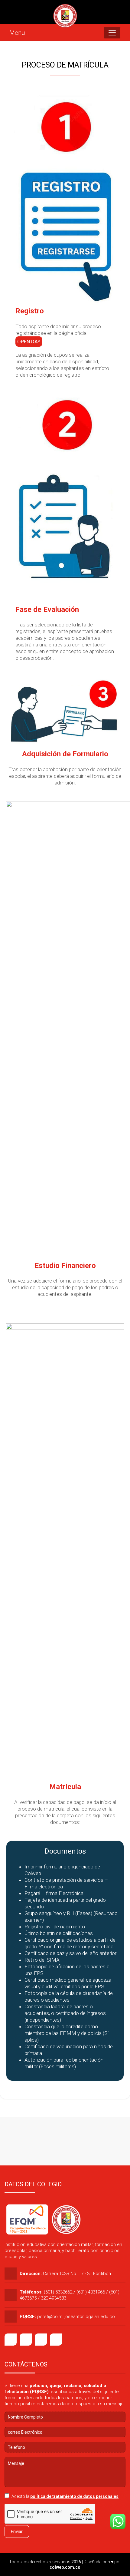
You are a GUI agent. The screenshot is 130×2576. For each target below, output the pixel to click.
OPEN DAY (29, 342)
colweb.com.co (65, 2567)
